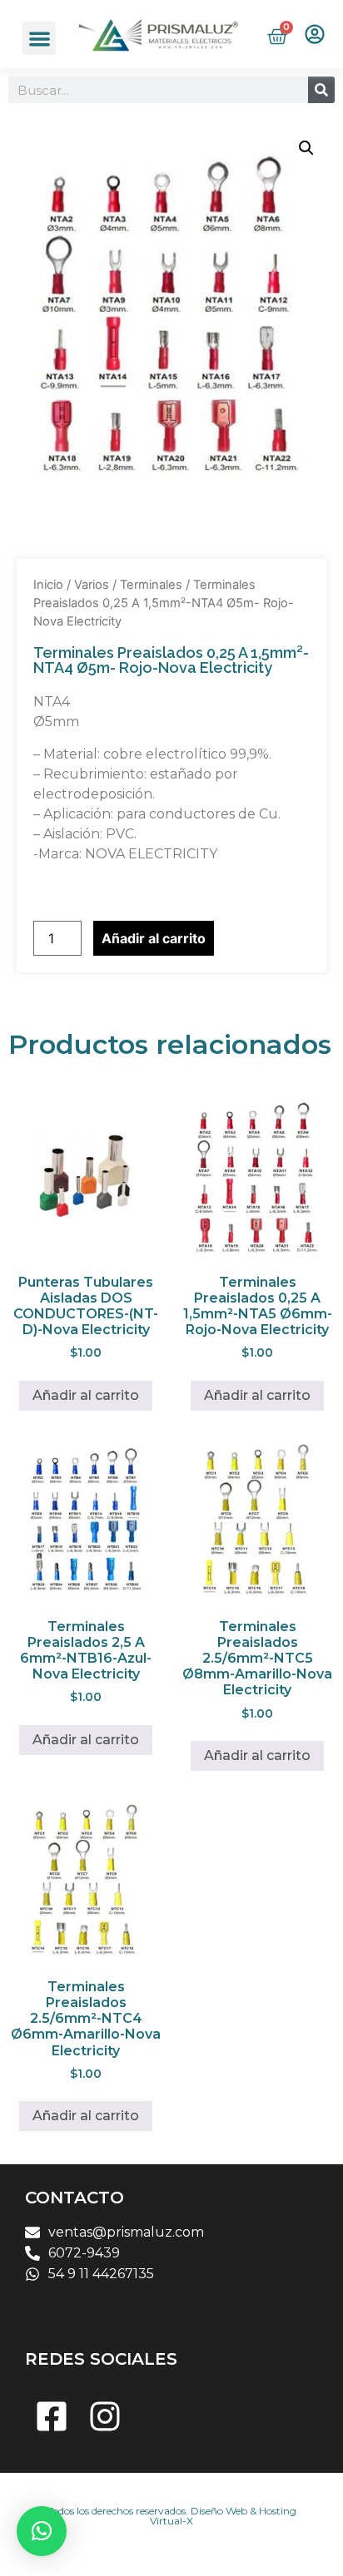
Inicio (48, 585)
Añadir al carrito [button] (86, 1395)
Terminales (151, 585)
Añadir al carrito (154, 938)
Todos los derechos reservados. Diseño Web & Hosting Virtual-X (172, 2516)
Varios (92, 585)
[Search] (321, 90)
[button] (40, 39)
